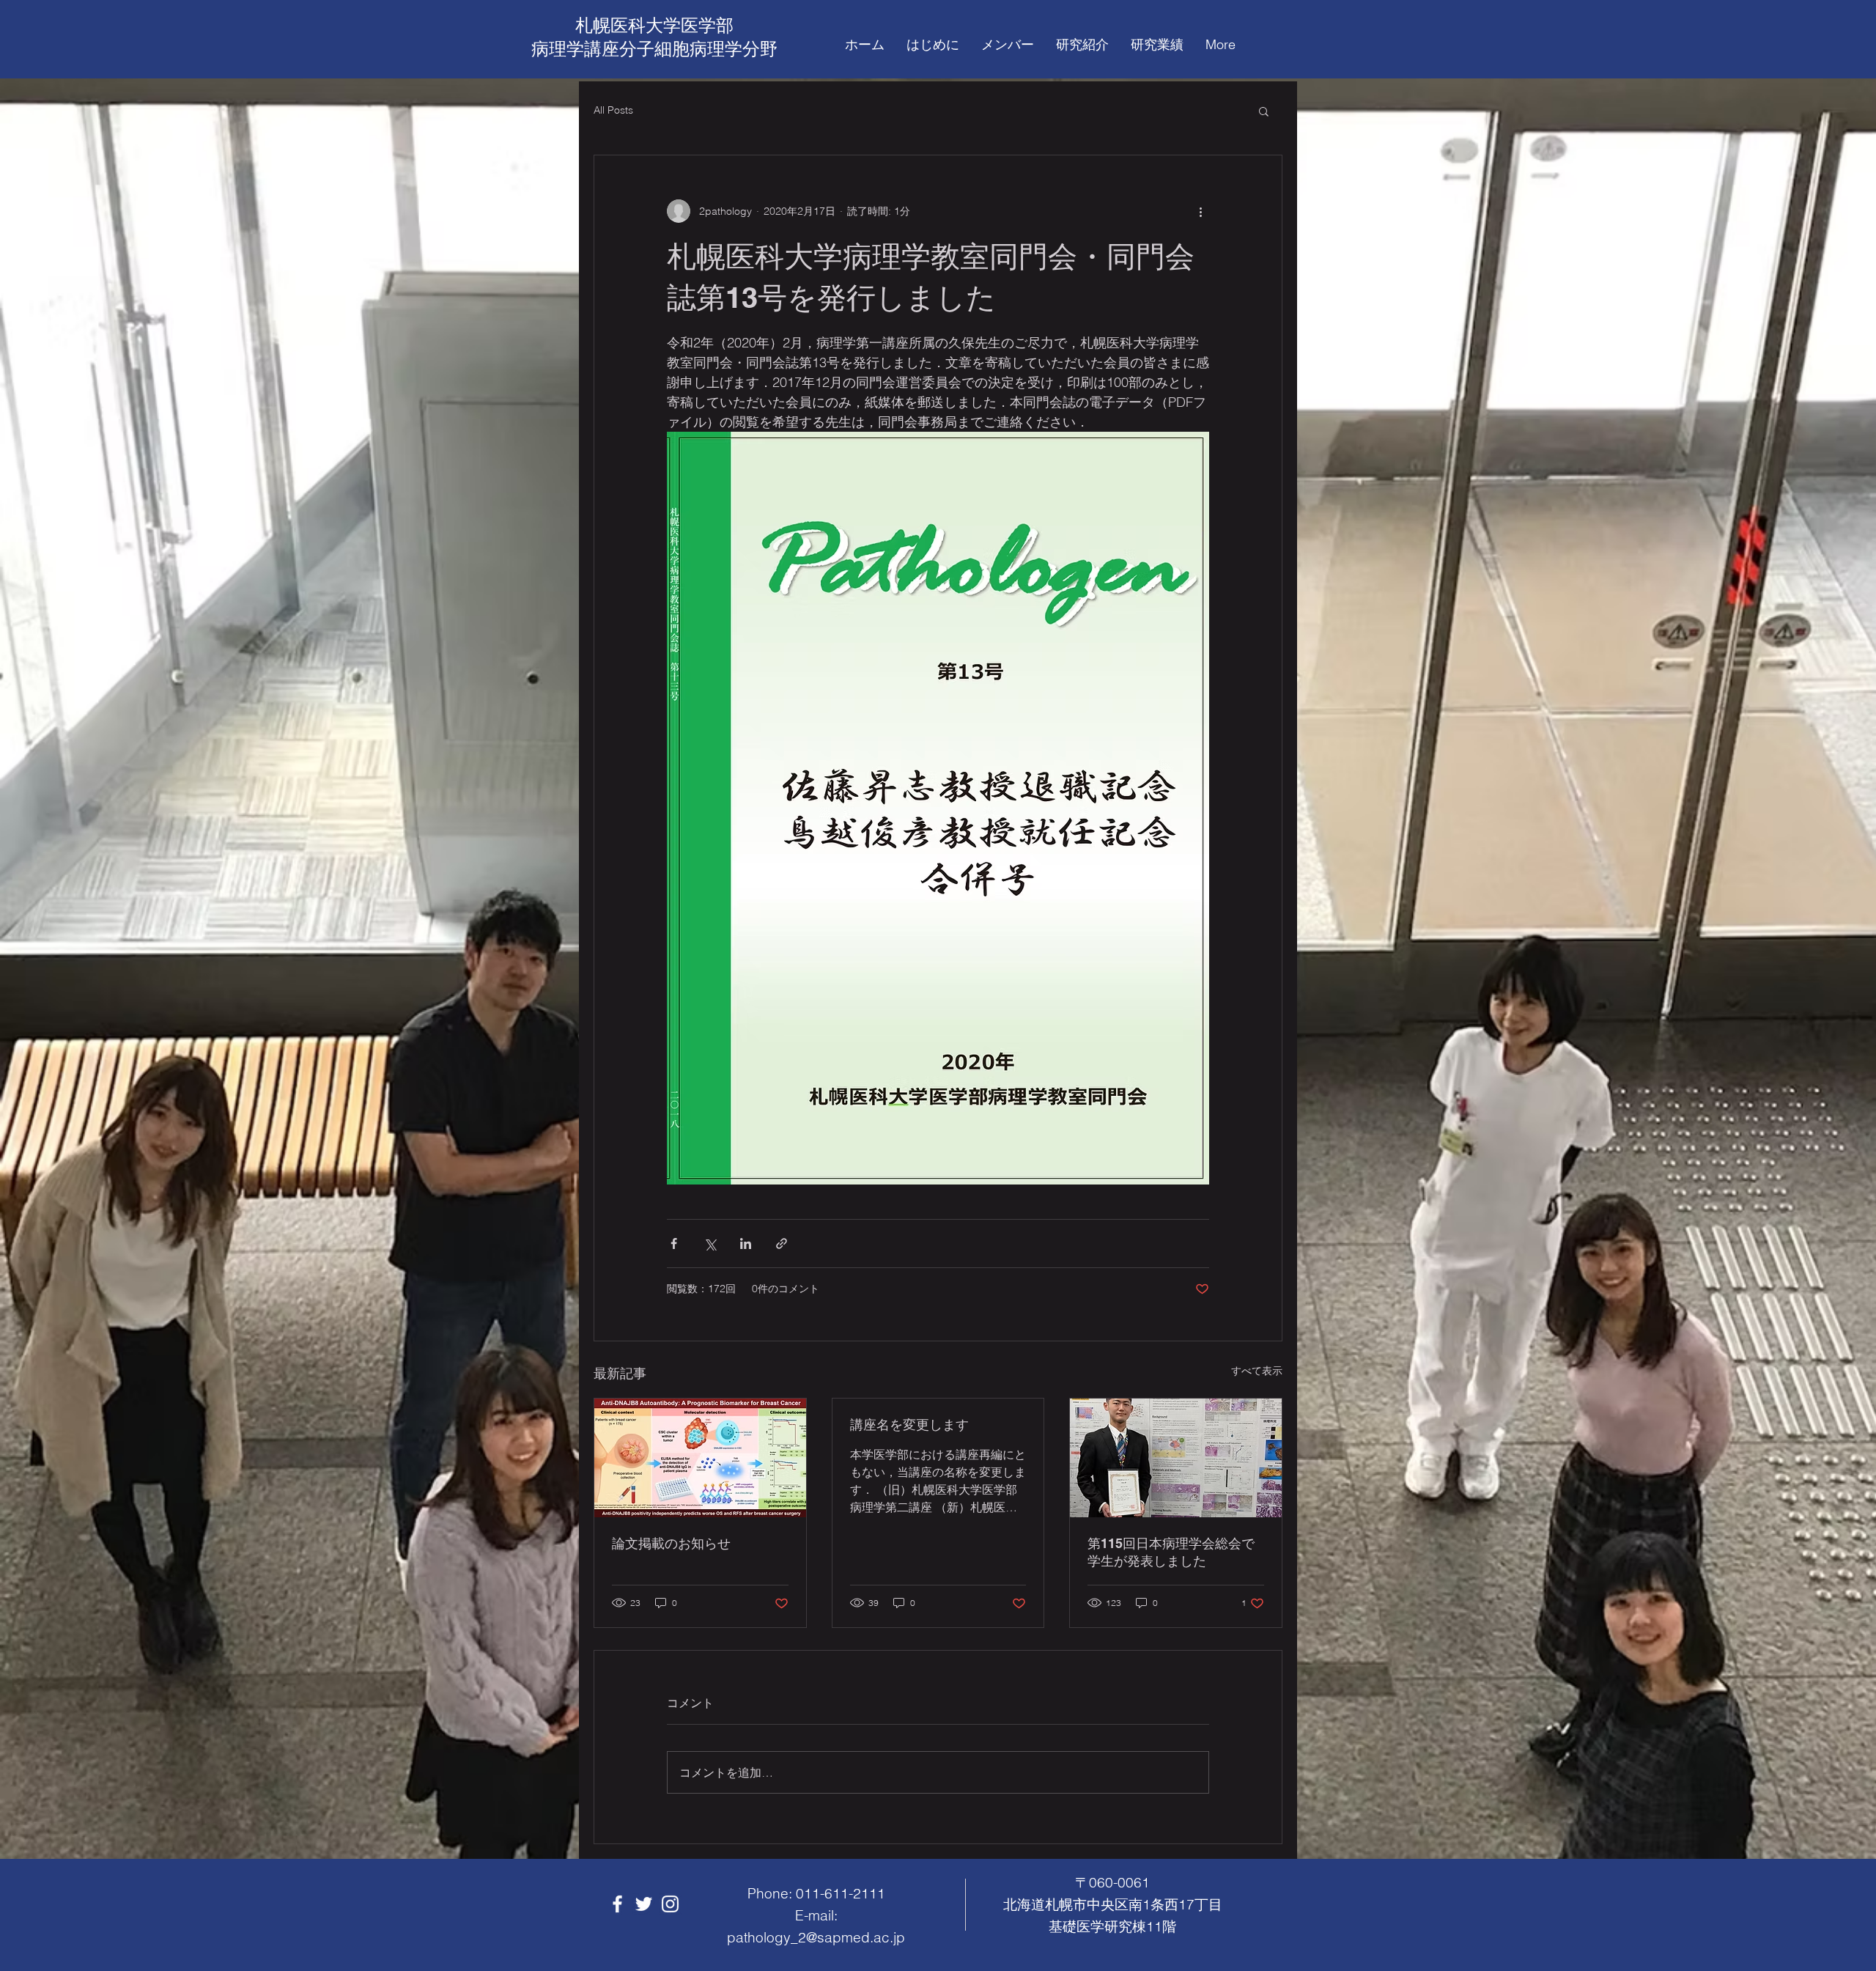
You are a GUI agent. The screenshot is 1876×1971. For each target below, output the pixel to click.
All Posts (613, 110)
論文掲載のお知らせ (671, 1543)
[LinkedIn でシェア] (746, 1244)
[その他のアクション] (1200, 211)
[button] (1264, 111)
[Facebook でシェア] (674, 1244)
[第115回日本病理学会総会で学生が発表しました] (1176, 1458)
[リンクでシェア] (782, 1244)
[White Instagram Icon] (670, 1904)
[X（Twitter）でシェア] (710, 1244)
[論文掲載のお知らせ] (700, 1458)
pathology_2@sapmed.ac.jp (816, 1937)
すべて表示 (1257, 1371)
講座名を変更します (909, 1425)
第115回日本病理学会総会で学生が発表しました (1171, 1552)
